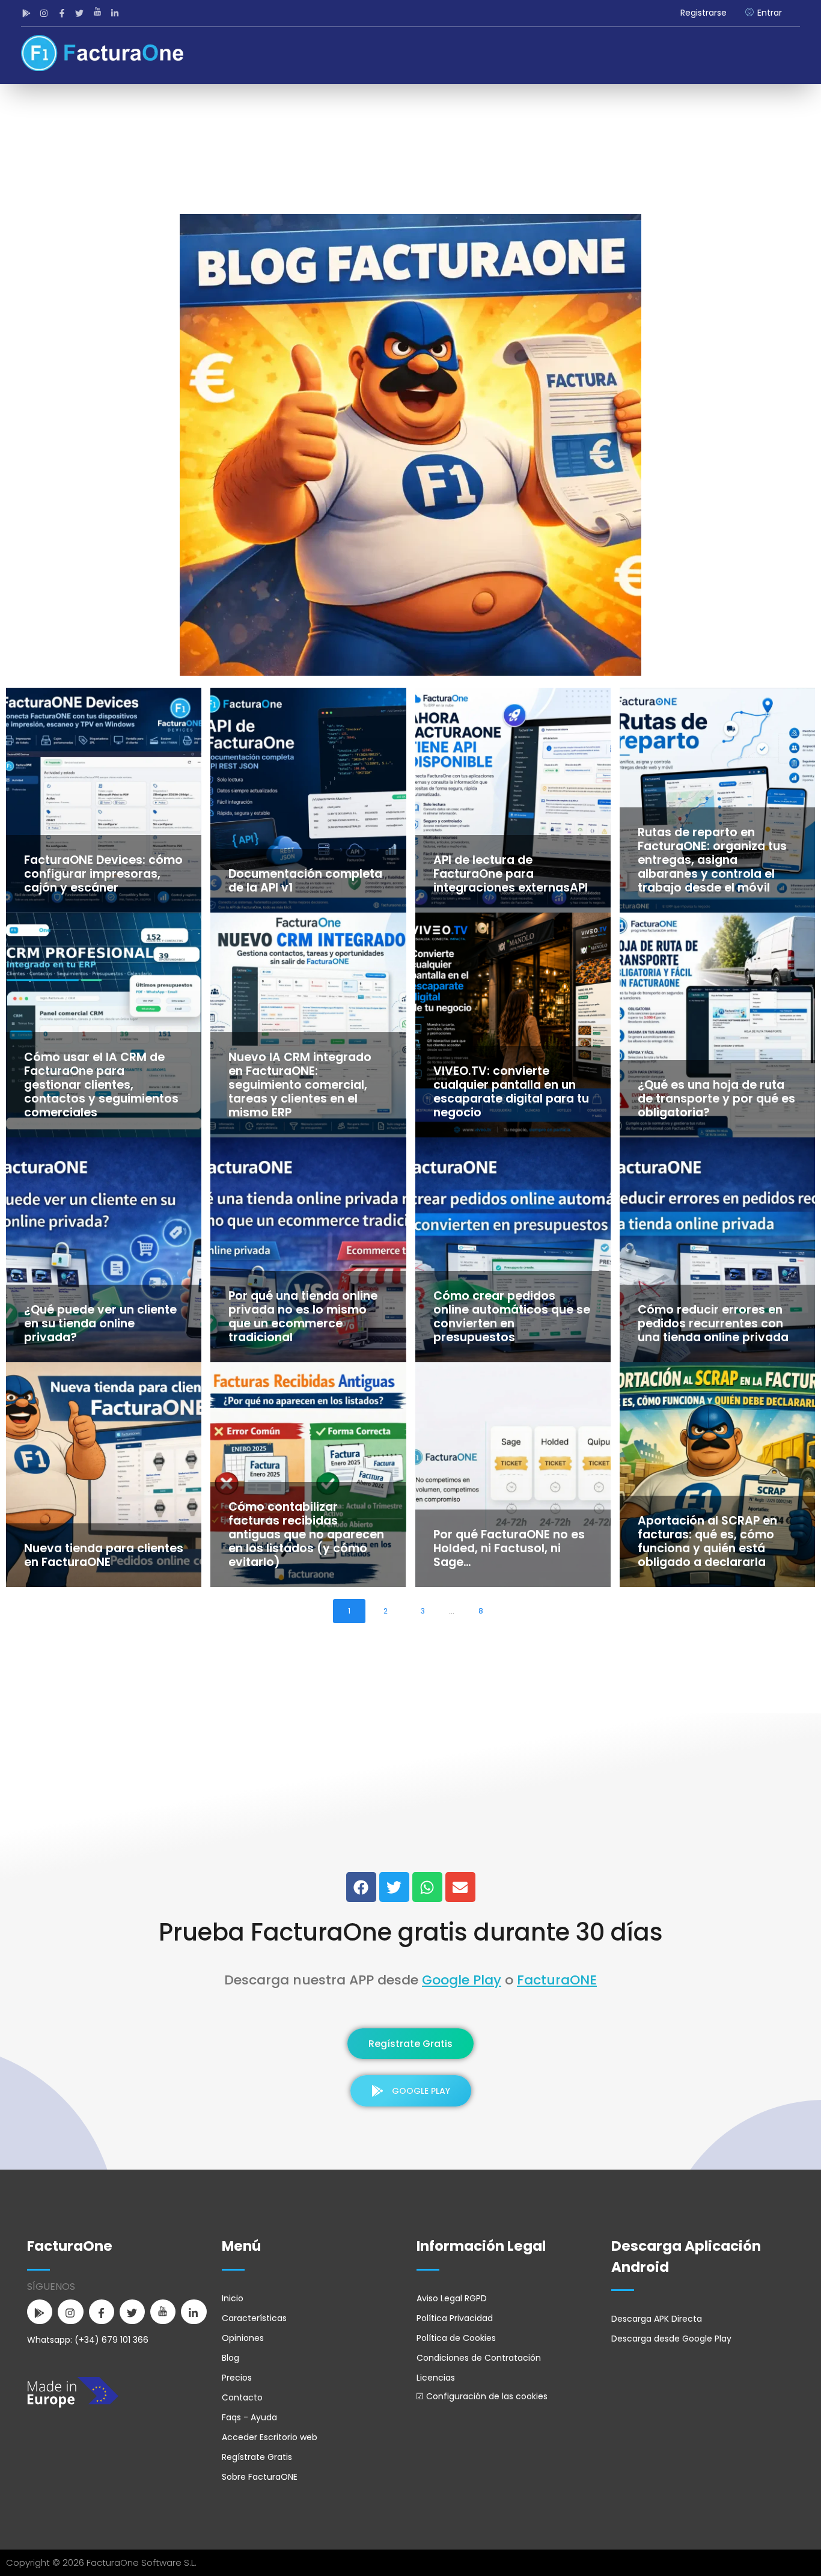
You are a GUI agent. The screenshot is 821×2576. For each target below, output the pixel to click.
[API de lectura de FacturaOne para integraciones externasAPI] (513, 800)
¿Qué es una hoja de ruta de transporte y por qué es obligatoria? (716, 1099)
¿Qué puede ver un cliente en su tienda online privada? (100, 1323)
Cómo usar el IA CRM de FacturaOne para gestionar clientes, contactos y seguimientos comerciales (101, 1085)
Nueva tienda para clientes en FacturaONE (104, 1555)
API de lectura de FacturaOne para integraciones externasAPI (511, 874)
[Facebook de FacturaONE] (63, 13)
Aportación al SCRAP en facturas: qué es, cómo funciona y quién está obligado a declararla (707, 1541)
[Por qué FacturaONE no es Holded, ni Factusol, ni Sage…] (513, 1475)
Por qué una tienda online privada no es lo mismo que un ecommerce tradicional (303, 1317)
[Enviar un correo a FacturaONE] (460, 1887)
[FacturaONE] (102, 53)
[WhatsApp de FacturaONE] (427, 1887)
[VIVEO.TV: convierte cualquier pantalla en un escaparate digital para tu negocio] (513, 1025)
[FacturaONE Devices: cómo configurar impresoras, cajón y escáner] (104, 800)
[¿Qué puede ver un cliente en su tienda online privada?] (104, 1250)
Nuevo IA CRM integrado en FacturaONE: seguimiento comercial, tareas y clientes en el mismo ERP (300, 1085)
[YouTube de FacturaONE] (99, 13)
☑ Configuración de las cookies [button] (482, 2396)
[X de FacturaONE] (81, 13)
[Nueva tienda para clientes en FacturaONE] (104, 1475)
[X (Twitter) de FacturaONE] (394, 1887)
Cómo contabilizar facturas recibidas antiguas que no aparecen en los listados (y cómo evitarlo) (306, 1534)
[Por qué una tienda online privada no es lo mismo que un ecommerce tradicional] (308, 1250)
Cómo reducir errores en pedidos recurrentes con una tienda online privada (713, 1323)
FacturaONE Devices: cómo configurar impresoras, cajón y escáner (103, 874)
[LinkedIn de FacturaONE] (117, 13)
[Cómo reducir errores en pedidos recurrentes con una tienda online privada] (717, 1250)
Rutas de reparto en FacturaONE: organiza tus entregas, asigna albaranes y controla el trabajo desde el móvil (712, 860)
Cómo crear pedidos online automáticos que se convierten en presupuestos (512, 1317)
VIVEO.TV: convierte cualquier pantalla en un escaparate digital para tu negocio (511, 1092)
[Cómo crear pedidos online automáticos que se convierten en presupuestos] (513, 1250)
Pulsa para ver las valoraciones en (411, 1843)
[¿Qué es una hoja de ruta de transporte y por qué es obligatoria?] (717, 1025)
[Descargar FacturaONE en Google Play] (28, 13)
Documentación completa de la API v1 (305, 881)
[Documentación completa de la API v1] (308, 800)
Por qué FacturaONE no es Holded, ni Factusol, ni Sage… (509, 1548)
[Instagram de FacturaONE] (46, 13)
